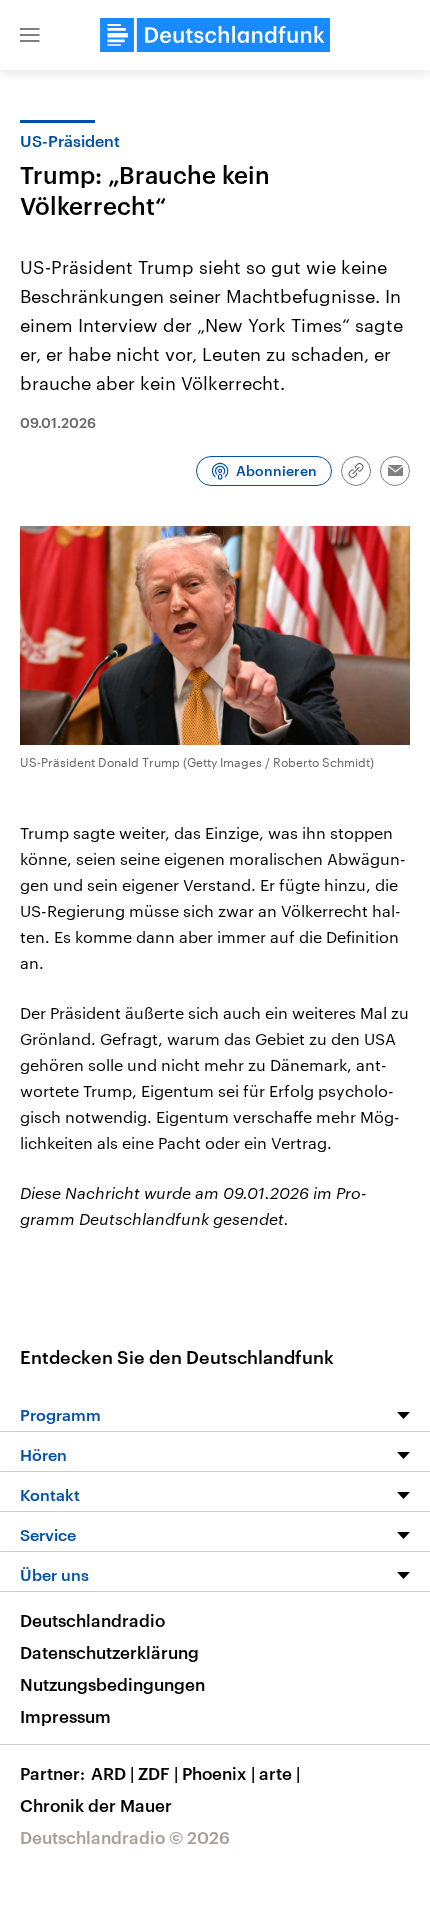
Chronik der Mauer (96, 1805)
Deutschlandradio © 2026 (125, 1837)
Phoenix (218, 1773)
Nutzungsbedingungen (112, 1684)
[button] (30, 35)
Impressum (65, 1716)
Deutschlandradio (92, 1620)
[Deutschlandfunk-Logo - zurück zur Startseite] (215, 35)
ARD (112, 1773)
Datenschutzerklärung (109, 1652)
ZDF (158, 1773)
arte (279, 1773)
